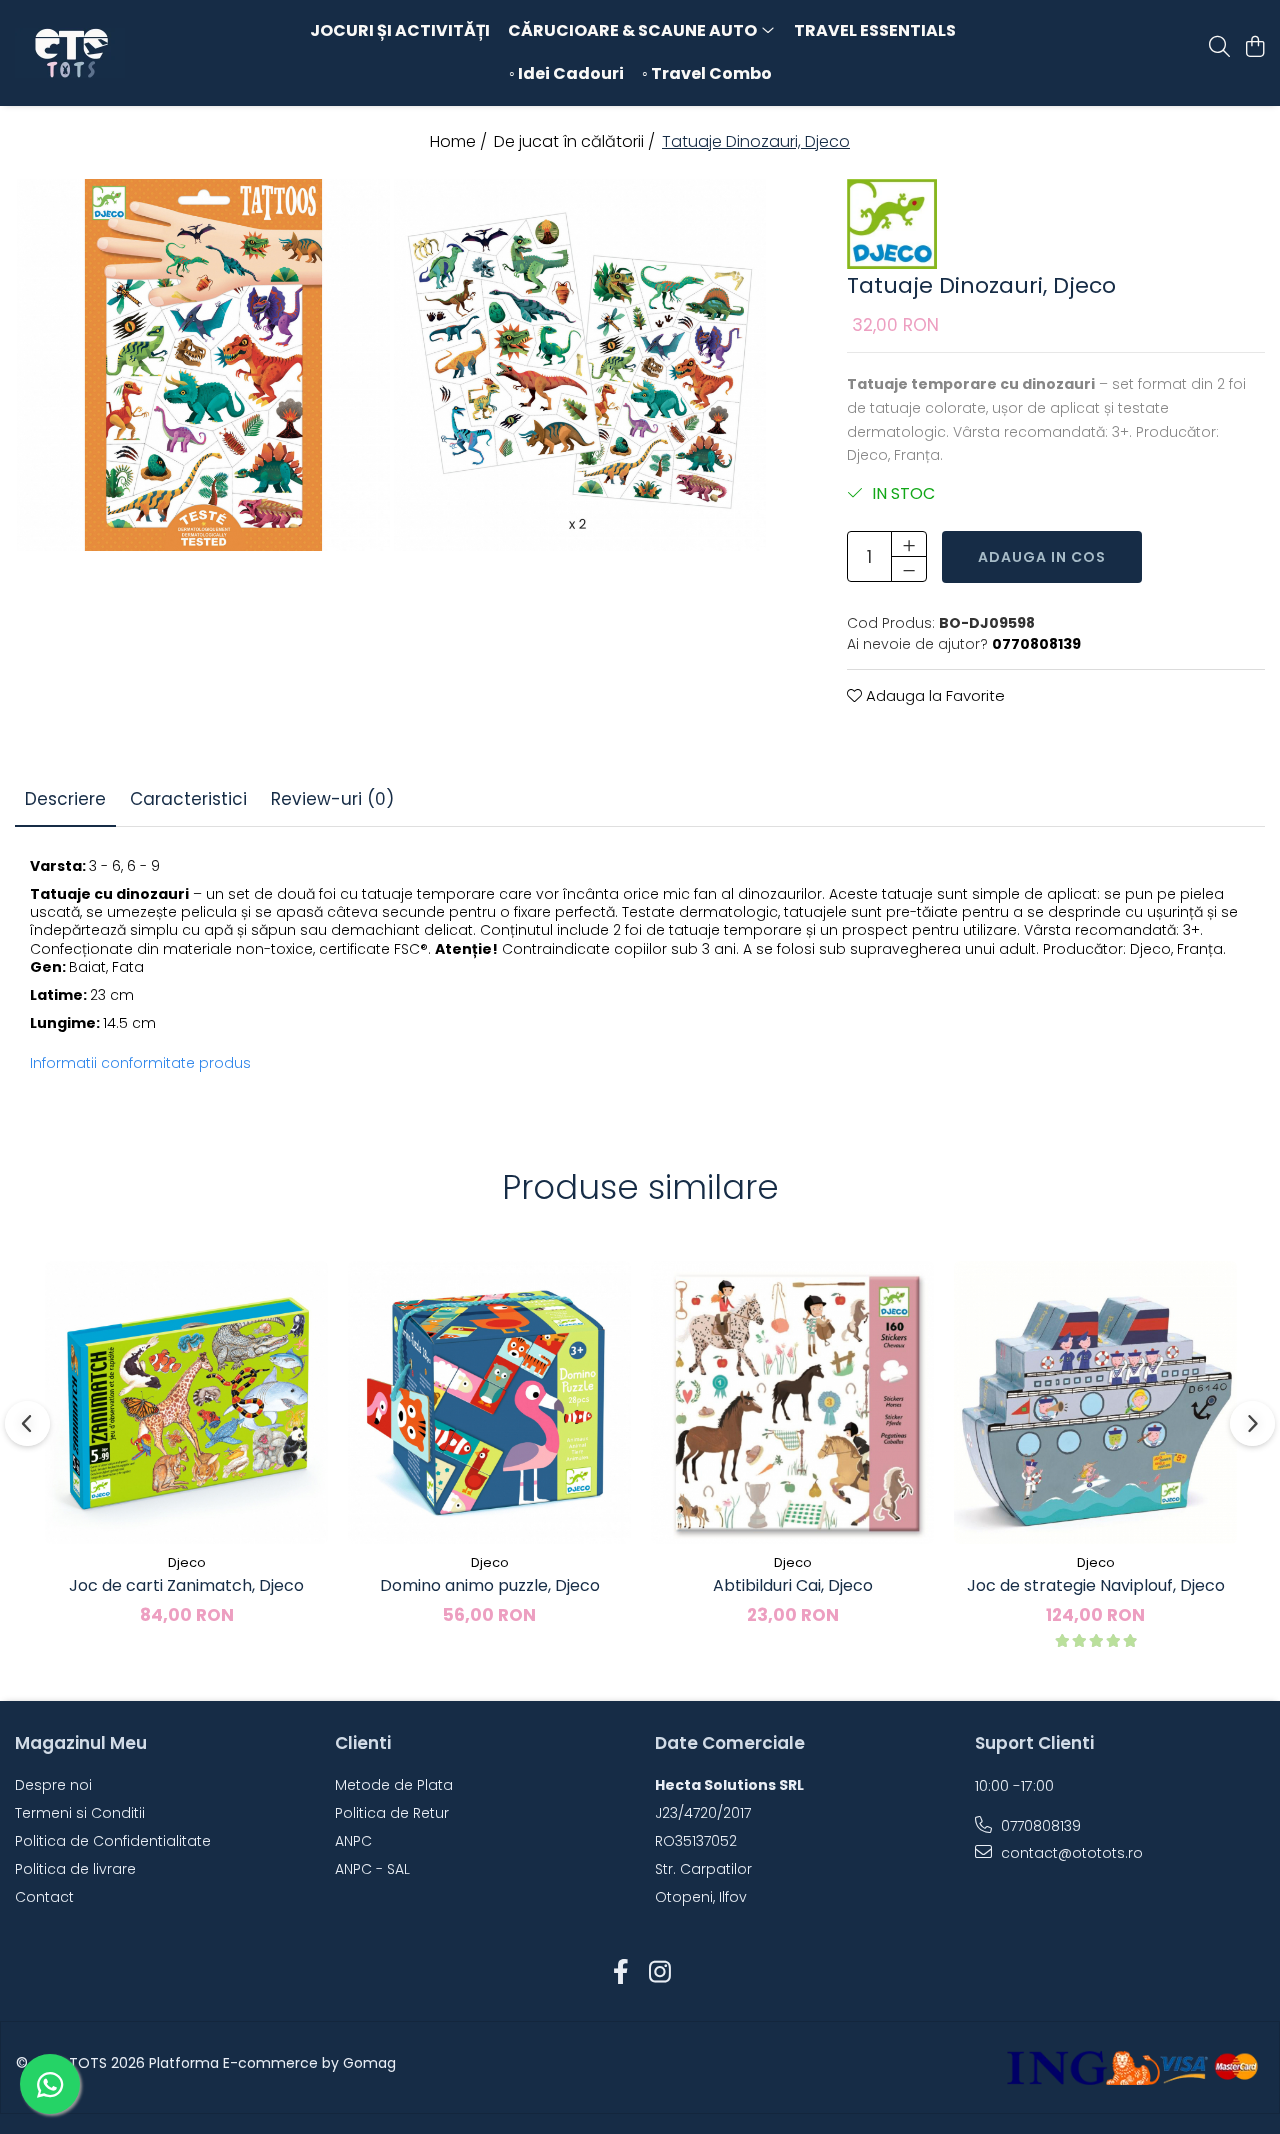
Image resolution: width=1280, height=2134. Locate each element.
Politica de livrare (75, 1869)
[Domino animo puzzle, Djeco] (489, 1402)
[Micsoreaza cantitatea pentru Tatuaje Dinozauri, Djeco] (909, 569)
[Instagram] (659, 1973)
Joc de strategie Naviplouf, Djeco (1096, 1585)
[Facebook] (620, 1973)
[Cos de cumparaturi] (1254, 48)
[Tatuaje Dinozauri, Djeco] (203, 365)
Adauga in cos (1042, 557)
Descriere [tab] (65, 799)
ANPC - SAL (372, 1869)
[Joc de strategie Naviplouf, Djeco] (1095, 1402)
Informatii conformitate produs (140, 1063)
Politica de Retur (392, 1813)
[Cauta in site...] (1219, 48)
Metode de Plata (394, 1785)
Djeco (187, 1562)
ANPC (353, 1841)
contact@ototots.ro (1070, 1853)
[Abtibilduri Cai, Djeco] (792, 1402)
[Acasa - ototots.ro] (128, 53)
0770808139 (1039, 1826)
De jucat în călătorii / (576, 142)
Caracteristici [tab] (188, 799)
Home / (460, 142)
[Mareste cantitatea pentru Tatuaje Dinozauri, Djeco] (909, 544)
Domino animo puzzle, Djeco (490, 1585)
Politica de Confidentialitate (113, 1841)
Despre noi (53, 1785)
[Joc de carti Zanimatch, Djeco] (186, 1402)
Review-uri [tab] (332, 799)
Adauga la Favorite (933, 695)
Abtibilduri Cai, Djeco (793, 1585)
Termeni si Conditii (80, 1813)
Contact (44, 1897)
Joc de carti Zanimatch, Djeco (186, 1585)
